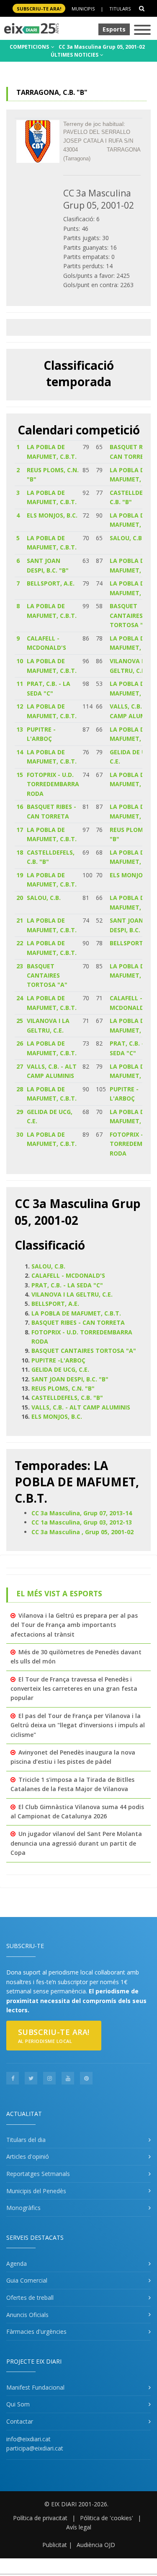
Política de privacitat (40, 2518)
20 (20, 898)
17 (20, 830)
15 (20, 775)
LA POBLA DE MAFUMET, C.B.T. (76, 1313)
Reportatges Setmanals (38, 2174)
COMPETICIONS (30, 47)
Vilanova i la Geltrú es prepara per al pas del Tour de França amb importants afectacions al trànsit (74, 1625)
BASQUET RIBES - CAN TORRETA (78, 1322)
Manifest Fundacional (35, 2387)
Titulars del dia (26, 2140)
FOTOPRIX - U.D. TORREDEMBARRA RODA (53, 784)
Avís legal (79, 2527)
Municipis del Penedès (36, 2191)
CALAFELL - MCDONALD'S (68, 1275)
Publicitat (55, 2545)
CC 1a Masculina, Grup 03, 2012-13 (82, 1522)
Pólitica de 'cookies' (107, 2518)
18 (20, 852)
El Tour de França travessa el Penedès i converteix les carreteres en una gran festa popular (74, 1689)
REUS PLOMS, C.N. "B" (63, 1388)
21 (20, 920)
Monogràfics (23, 2208)
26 (20, 1043)
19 (20, 875)
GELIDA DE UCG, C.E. (60, 1369)
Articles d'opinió (28, 2156)
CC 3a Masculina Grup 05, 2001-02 (102, 47)
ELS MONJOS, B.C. (52, 515)
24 (20, 998)
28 (20, 1089)
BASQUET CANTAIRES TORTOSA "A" (130, 615)
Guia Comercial (27, 2280)
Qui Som (18, 2404)
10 (20, 661)
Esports (114, 29)
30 (20, 1134)
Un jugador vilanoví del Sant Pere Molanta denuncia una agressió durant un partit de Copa (76, 1843)
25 (20, 1021)
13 (20, 729)
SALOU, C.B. (127, 538)
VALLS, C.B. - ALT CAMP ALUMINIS (81, 1407)
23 (20, 966)
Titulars (120, 9)
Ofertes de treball (30, 2297)
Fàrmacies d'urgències (36, 2331)
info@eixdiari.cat (28, 2439)
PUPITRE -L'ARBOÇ (58, 1360)
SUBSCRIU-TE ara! (39, 9)
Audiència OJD (96, 2545)
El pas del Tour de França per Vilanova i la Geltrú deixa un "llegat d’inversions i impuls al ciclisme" (78, 1725)
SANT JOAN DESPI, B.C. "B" (70, 1379)
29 (20, 1112)
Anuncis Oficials (27, 2315)
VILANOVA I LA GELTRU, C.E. (72, 1294)
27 (20, 1066)
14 (20, 752)
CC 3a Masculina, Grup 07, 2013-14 (82, 1513)
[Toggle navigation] (142, 30)
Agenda (17, 2263)
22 (20, 943)
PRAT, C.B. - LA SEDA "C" (67, 1285)
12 (20, 706)
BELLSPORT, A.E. (51, 583)
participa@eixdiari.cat (35, 2448)
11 (20, 684)
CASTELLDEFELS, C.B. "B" (67, 1398)
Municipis (83, 9)
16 (20, 807)
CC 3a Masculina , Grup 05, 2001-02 (82, 1532)
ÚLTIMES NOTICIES (75, 55)
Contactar (20, 2421)
